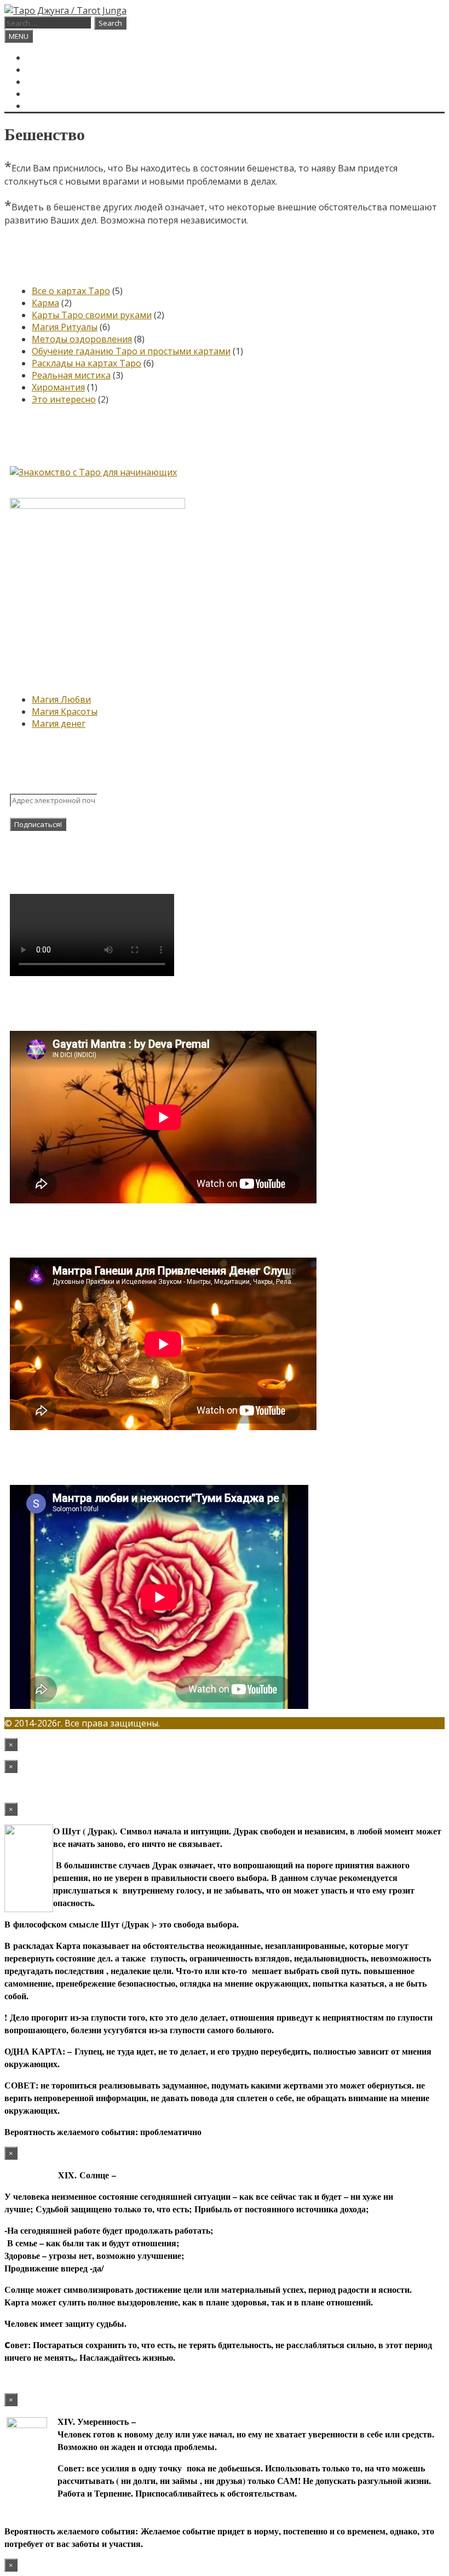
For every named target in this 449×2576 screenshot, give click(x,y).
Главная (47, 58)
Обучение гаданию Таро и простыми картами (131, 351)
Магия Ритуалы (65, 327)
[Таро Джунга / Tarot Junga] (65, 10)
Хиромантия (58, 387)
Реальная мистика (71, 375)
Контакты (51, 94)
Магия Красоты (65, 712)
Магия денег (59, 724)
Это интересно (64, 399)
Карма (45, 303)
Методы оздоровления (82, 339)
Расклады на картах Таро (87, 363)
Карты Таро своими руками (92, 315)
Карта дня (51, 70)
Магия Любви (61, 699)
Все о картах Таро (71, 291)
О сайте (45, 82)
